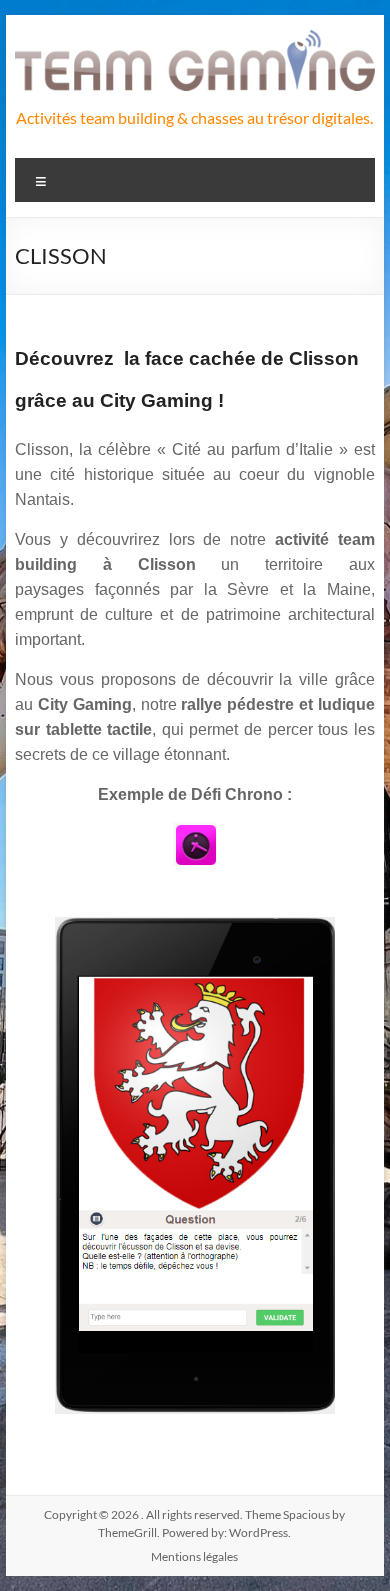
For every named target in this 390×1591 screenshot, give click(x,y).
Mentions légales (194, 1556)
